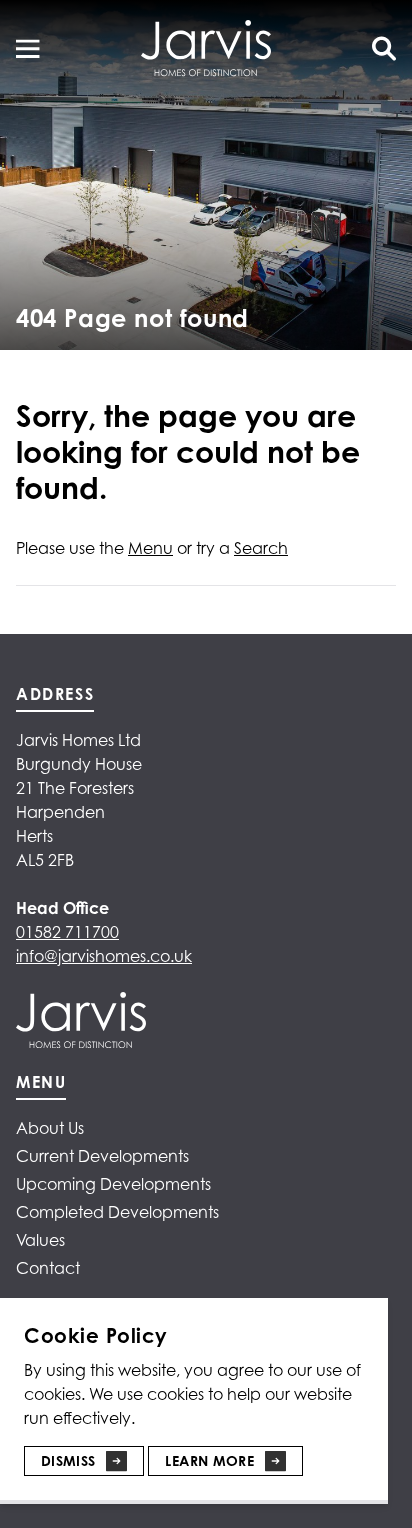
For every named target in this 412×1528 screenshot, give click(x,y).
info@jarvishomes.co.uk (104, 956)
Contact (48, 1268)
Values (40, 1240)
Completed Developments (117, 1212)
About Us (50, 1128)
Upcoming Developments (113, 1184)
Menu (150, 548)
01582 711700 (67, 932)
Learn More (209, 1460)
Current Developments (102, 1156)
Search (261, 548)
